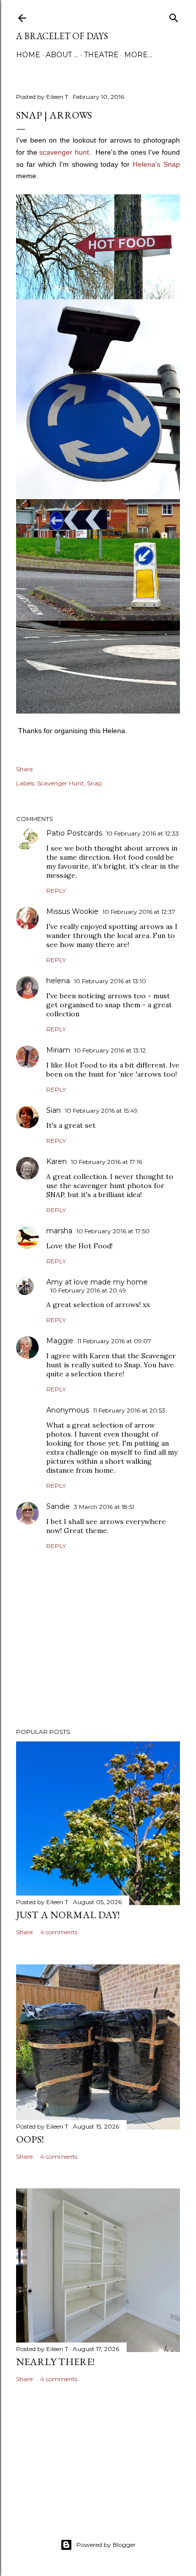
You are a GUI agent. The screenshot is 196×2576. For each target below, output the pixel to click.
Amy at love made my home (97, 1282)
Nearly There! (55, 2362)
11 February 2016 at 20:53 (129, 1410)
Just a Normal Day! (68, 1915)
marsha (59, 1231)
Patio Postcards (74, 833)
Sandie (58, 1506)
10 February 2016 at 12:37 (139, 912)
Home (28, 55)
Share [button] (24, 769)
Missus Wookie (72, 911)
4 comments (59, 1932)
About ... (62, 55)
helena (58, 981)
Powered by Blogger (106, 2545)
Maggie (60, 1341)
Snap (94, 783)
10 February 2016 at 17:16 (107, 1162)
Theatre (101, 55)
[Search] (174, 16)
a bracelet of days (62, 36)
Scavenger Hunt (61, 783)
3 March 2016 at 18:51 (104, 1507)
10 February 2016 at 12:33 (142, 833)
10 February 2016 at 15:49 (101, 1110)
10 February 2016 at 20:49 (88, 1290)
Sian (54, 1110)
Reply (56, 891)
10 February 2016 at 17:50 (113, 1231)
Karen (57, 1161)
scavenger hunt (64, 152)
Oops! (30, 2139)
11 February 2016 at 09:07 (114, 1341)
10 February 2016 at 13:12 (110, 1050)
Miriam (58, 1050)
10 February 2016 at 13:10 (110, 981)
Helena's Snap (156, 164)
